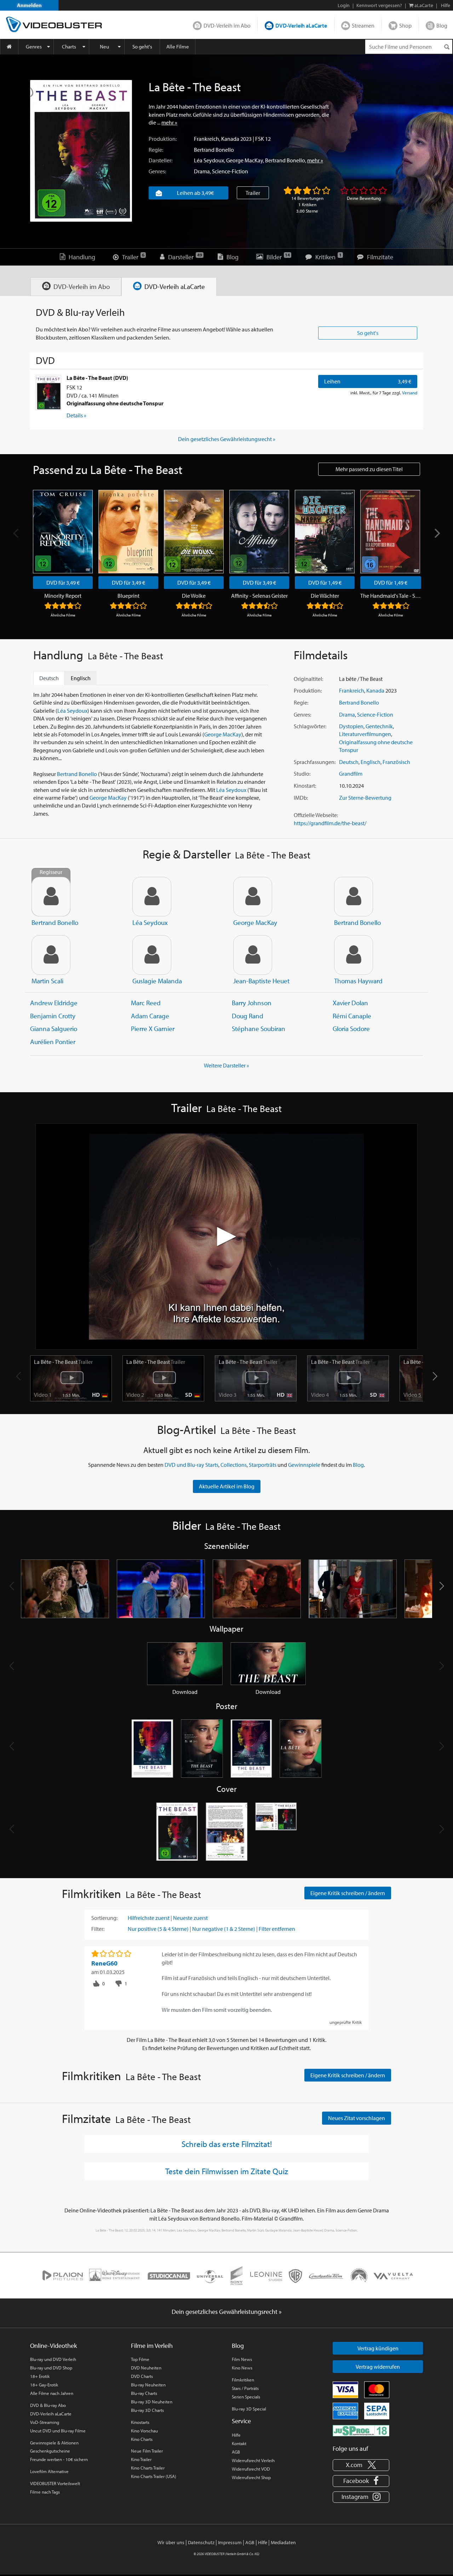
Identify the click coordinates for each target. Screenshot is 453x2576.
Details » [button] (76, 415)
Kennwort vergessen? (379, 5)
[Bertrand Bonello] (354, 897)
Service (241, 2421)
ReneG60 (104, 1963)
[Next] (436, 533)
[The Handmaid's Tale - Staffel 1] (390, 532)
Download (185, 1692)
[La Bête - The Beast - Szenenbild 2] (161, 1589)
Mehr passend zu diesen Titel (369, 469)
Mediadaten (283, 2542)
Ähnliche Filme (63, 615)
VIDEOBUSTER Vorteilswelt (55, 2483)
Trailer (253, 193)
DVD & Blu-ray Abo (48, 2405)
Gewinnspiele (304, 1465)
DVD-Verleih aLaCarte (301, 25)
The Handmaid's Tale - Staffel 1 (391, 596)
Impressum (230, 2542)
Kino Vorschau (144, 2431)
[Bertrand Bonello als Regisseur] (51, 897)
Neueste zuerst (190, 1918)
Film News (242, 2359)
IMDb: (301, 798)
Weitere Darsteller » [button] (226, 1065)
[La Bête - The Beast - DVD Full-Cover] (276, 1832)
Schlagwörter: (310, 726)
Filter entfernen (277, 1929)
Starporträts (263, 1465)
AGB (236, 2452)
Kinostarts (140, 2422)
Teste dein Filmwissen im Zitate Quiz (227, 2171)
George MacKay (245, 160)
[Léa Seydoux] (152, 897)
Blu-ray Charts (144, 2393)
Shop (405, 25)
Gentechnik (379, 726)
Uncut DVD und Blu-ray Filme (58, 2431)
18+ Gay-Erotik (44, 2385)
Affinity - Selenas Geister (259, 596)
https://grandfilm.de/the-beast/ (330, 823)
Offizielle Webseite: (316, 815)
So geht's (142, 47)
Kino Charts (142, 2439)
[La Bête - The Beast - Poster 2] (202, 1749)
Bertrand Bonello (214, 150)
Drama (202, 171)
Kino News (242, 2368)
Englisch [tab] (81, 678)
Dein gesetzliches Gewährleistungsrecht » (227, 439)
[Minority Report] (63, 532)
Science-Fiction (230, 171)
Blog (442, 25)
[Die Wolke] (194, 532)
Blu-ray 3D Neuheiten (152, 2402)
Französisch (396, 762)
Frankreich (207, 139)
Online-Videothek (53, 2346)
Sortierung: (104, 1918)
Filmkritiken (243, 2380)
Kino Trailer (141, 2459)
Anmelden (29, 5)
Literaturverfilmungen (365, 734)
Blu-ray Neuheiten (148, 2385)
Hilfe (236, 2435)
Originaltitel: (308, 679)
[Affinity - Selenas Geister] (259, 532)
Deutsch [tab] (49, 678)
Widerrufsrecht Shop (251, 2477)
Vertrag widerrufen (378, 2367)
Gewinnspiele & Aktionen (54, 2443)
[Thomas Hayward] (354, 955)
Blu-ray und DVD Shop (51, 2368)
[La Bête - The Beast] (81, 151)
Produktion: (163, 139)
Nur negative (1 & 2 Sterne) (224, 1929)
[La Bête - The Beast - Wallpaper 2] (268, 1663)
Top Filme (140, 2359)
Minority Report (63, 596)
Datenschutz (201, 2542)
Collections (234, 1465)
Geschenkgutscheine (50, 2451)
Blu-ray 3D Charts (147, 2410)
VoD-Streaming (45, 2422)
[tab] (76, 287)
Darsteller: (160, 160)
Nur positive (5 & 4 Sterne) (158, 1929)
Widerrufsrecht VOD (251, 2469)
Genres (34, 47)
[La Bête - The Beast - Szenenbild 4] (353, 1589)
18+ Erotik (40, 2376)
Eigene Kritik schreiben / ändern (348, 1893)
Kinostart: (305, 786)
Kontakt (239, 2443)
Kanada (230, 139)
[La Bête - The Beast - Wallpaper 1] (185, 1663)
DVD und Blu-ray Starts (191, 1465)
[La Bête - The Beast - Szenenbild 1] (65, 1589)
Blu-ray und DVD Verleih (53, 2359)
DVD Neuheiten (146, 2368)
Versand (410, 393)
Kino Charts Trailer (148, 2468)
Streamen (363, 25)
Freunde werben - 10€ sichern (59, 2459)
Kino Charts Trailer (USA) (154, 2476)
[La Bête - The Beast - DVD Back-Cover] (226, 1832)
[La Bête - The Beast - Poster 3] (251, 1749)
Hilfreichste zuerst (149, 1918)
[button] (435, 1376)
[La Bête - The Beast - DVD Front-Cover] (177, 1832)
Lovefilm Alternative (49, 2471)
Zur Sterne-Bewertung (365, 798)
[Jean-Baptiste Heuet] (253, 955)
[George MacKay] (253, 897)
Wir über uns (171, 2542)
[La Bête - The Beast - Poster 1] (152, 1749)
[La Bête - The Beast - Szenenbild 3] (257, 1589)
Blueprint (128, 596)
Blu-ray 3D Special (249, 2409)
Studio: (302, 774)
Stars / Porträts (245, 2388)
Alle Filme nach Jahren (52, 2393)
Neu (104, 47)
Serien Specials (246, 2397)
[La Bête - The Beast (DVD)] (48, 393)
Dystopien (351, 726)
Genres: (157, 171)
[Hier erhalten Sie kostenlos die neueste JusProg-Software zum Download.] (361, 2430)
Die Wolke (194, 596)
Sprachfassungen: (315, 762)
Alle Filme (178, 47)
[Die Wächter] (325, 532)
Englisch (371, 762)
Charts (69, 47)
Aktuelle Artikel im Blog (227, 1486)
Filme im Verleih (152, 2346)
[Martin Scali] (51, 955)
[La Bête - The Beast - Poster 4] (301, 1749)
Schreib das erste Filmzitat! (227, 2144)
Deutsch (349, 762)
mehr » (169, 122)
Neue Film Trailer (147, 2451)
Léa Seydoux (209, 160)
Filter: (98, 1929)
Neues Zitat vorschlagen (357, 2118)
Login (344, 5)
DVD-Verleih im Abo (227, 25)
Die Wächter (325, 596)
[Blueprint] (128, 532)
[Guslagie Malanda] (152, 955)
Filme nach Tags (45, 2492)
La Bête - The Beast (63, 1362)
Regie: (156, 150)
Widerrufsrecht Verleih (253, 2460)
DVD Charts (142, 2376)
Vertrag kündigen (378, 2348)
